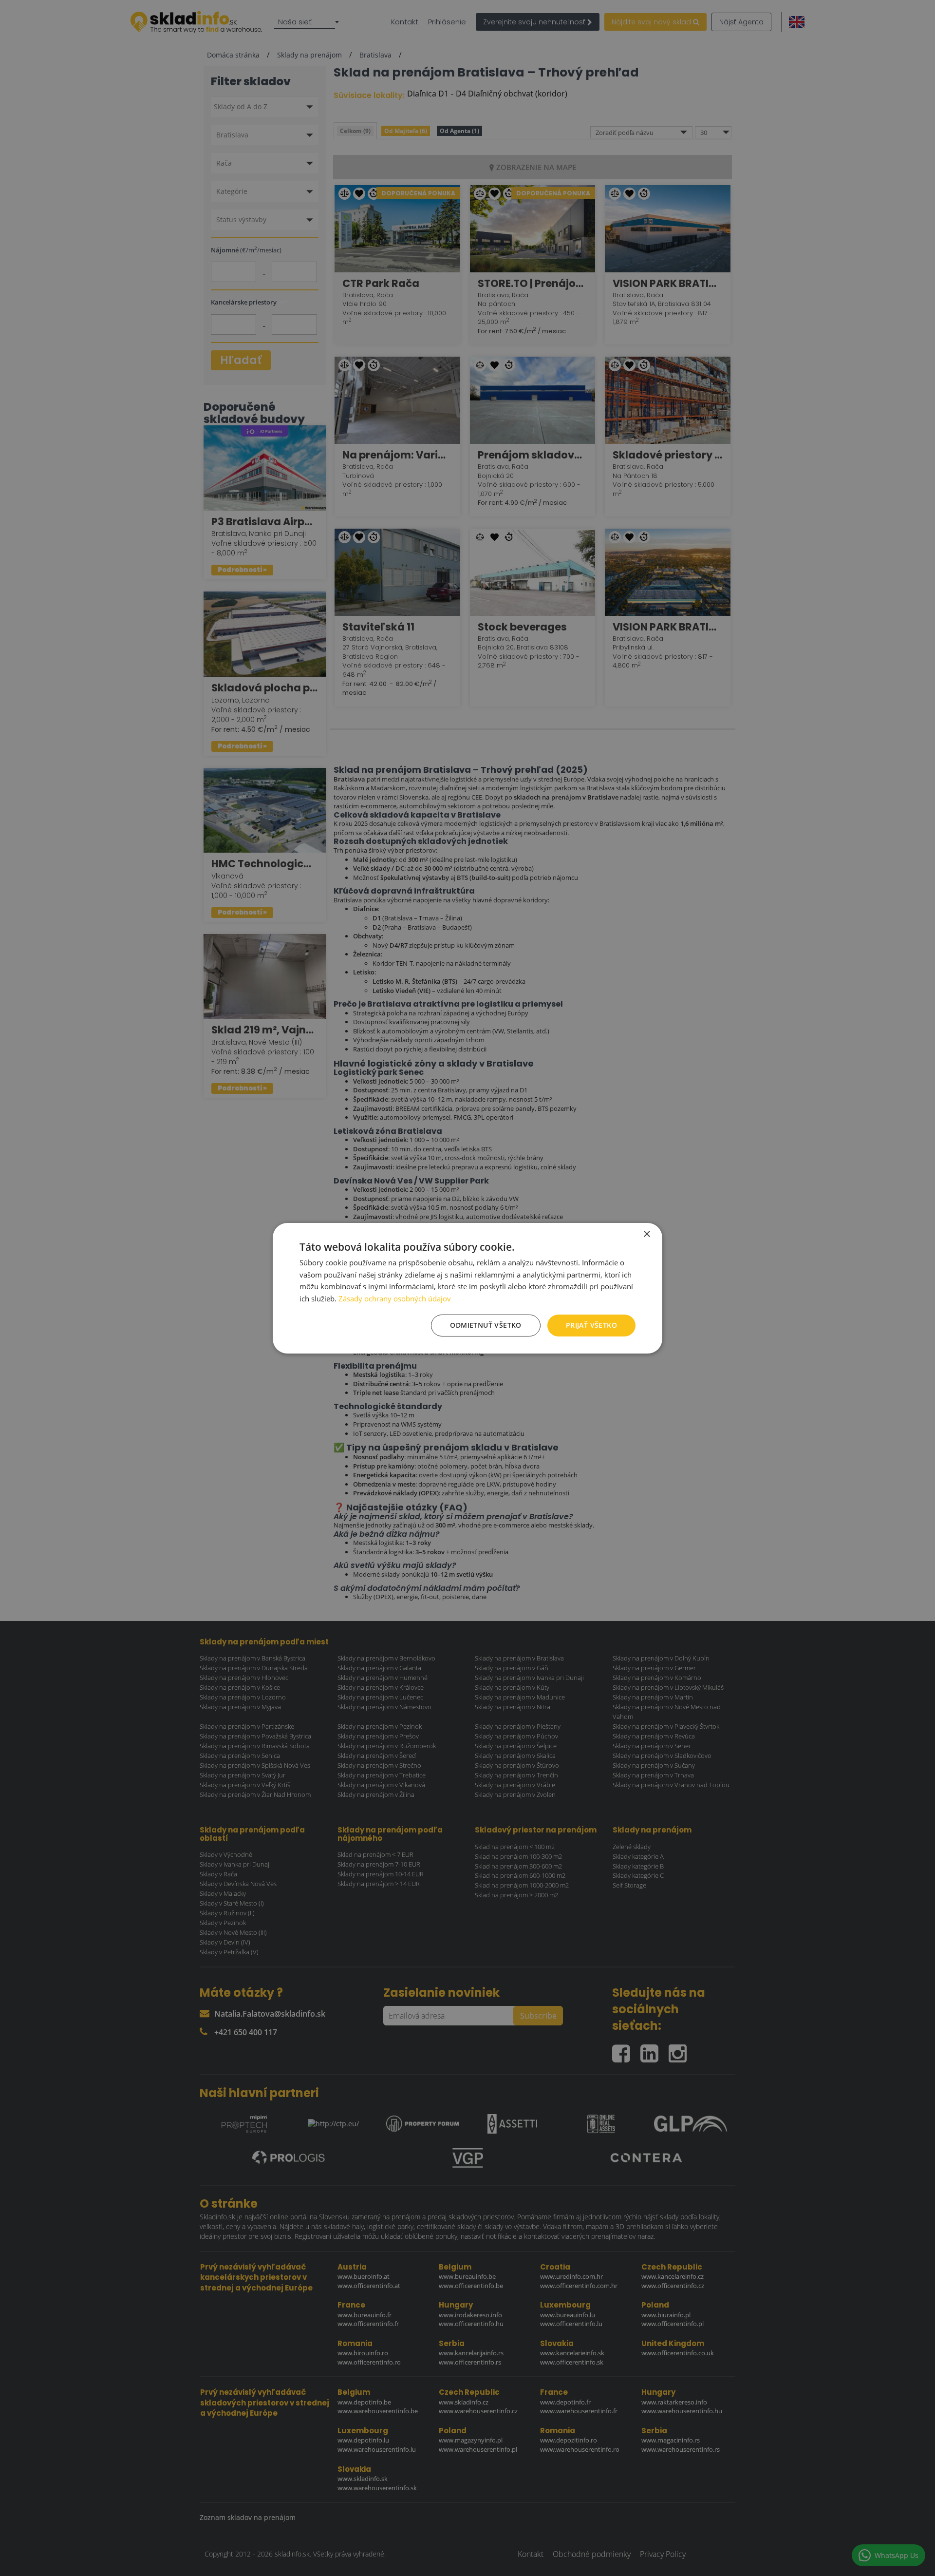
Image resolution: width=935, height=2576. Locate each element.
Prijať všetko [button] (591, 1325)
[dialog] (467, 1288)
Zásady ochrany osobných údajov (395, 1298)
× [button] (646, 1234)
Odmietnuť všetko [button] (486, 1325)
